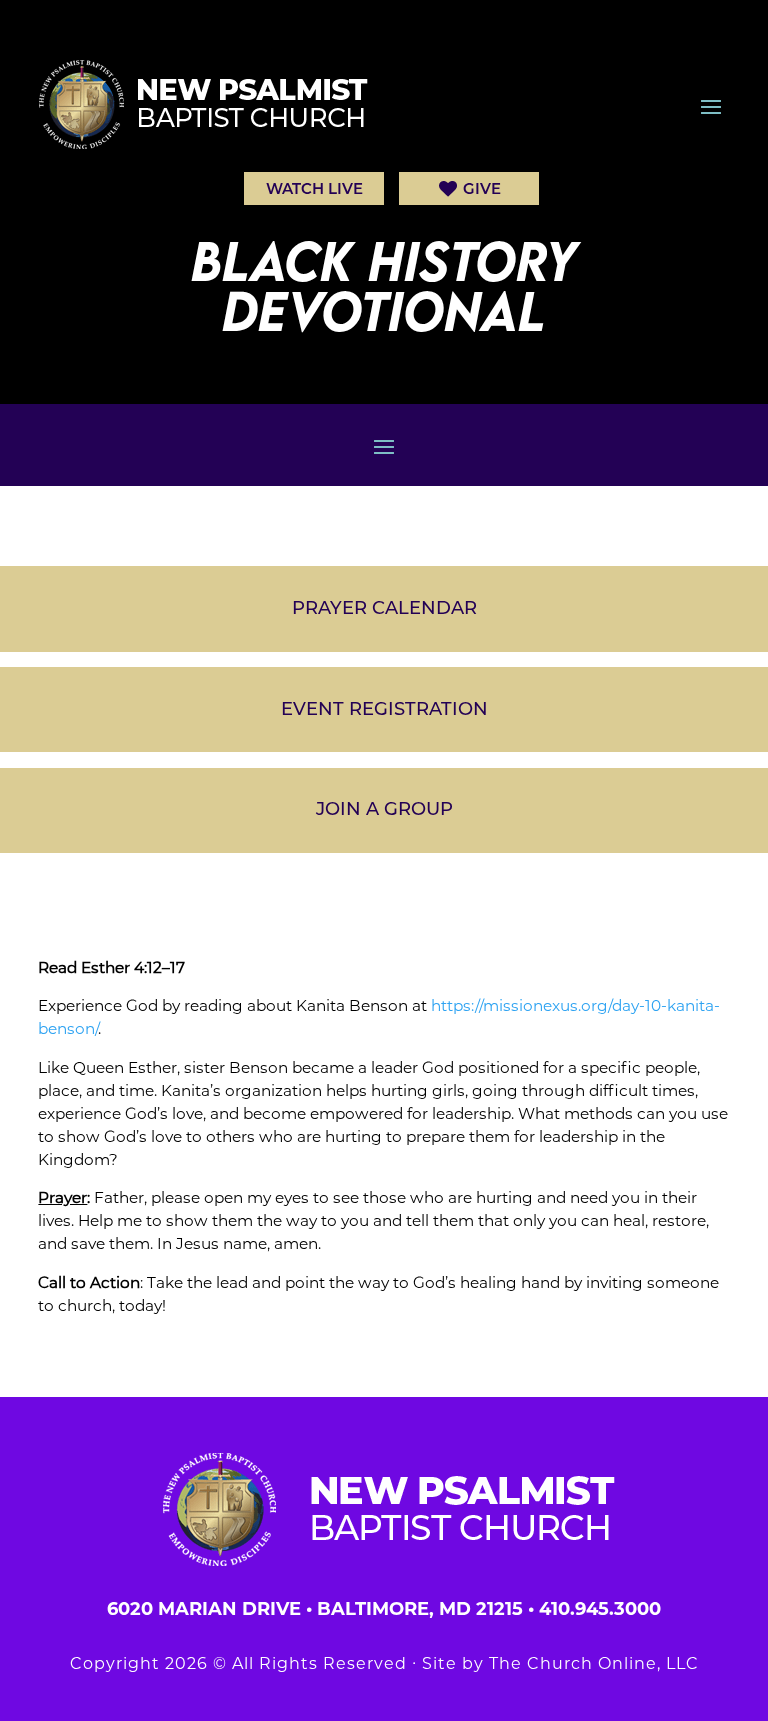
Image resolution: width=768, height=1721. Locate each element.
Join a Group (384, 809)
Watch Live (314, 188)
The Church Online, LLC (594, 1663)
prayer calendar (384, 608)
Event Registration (384, 709)
